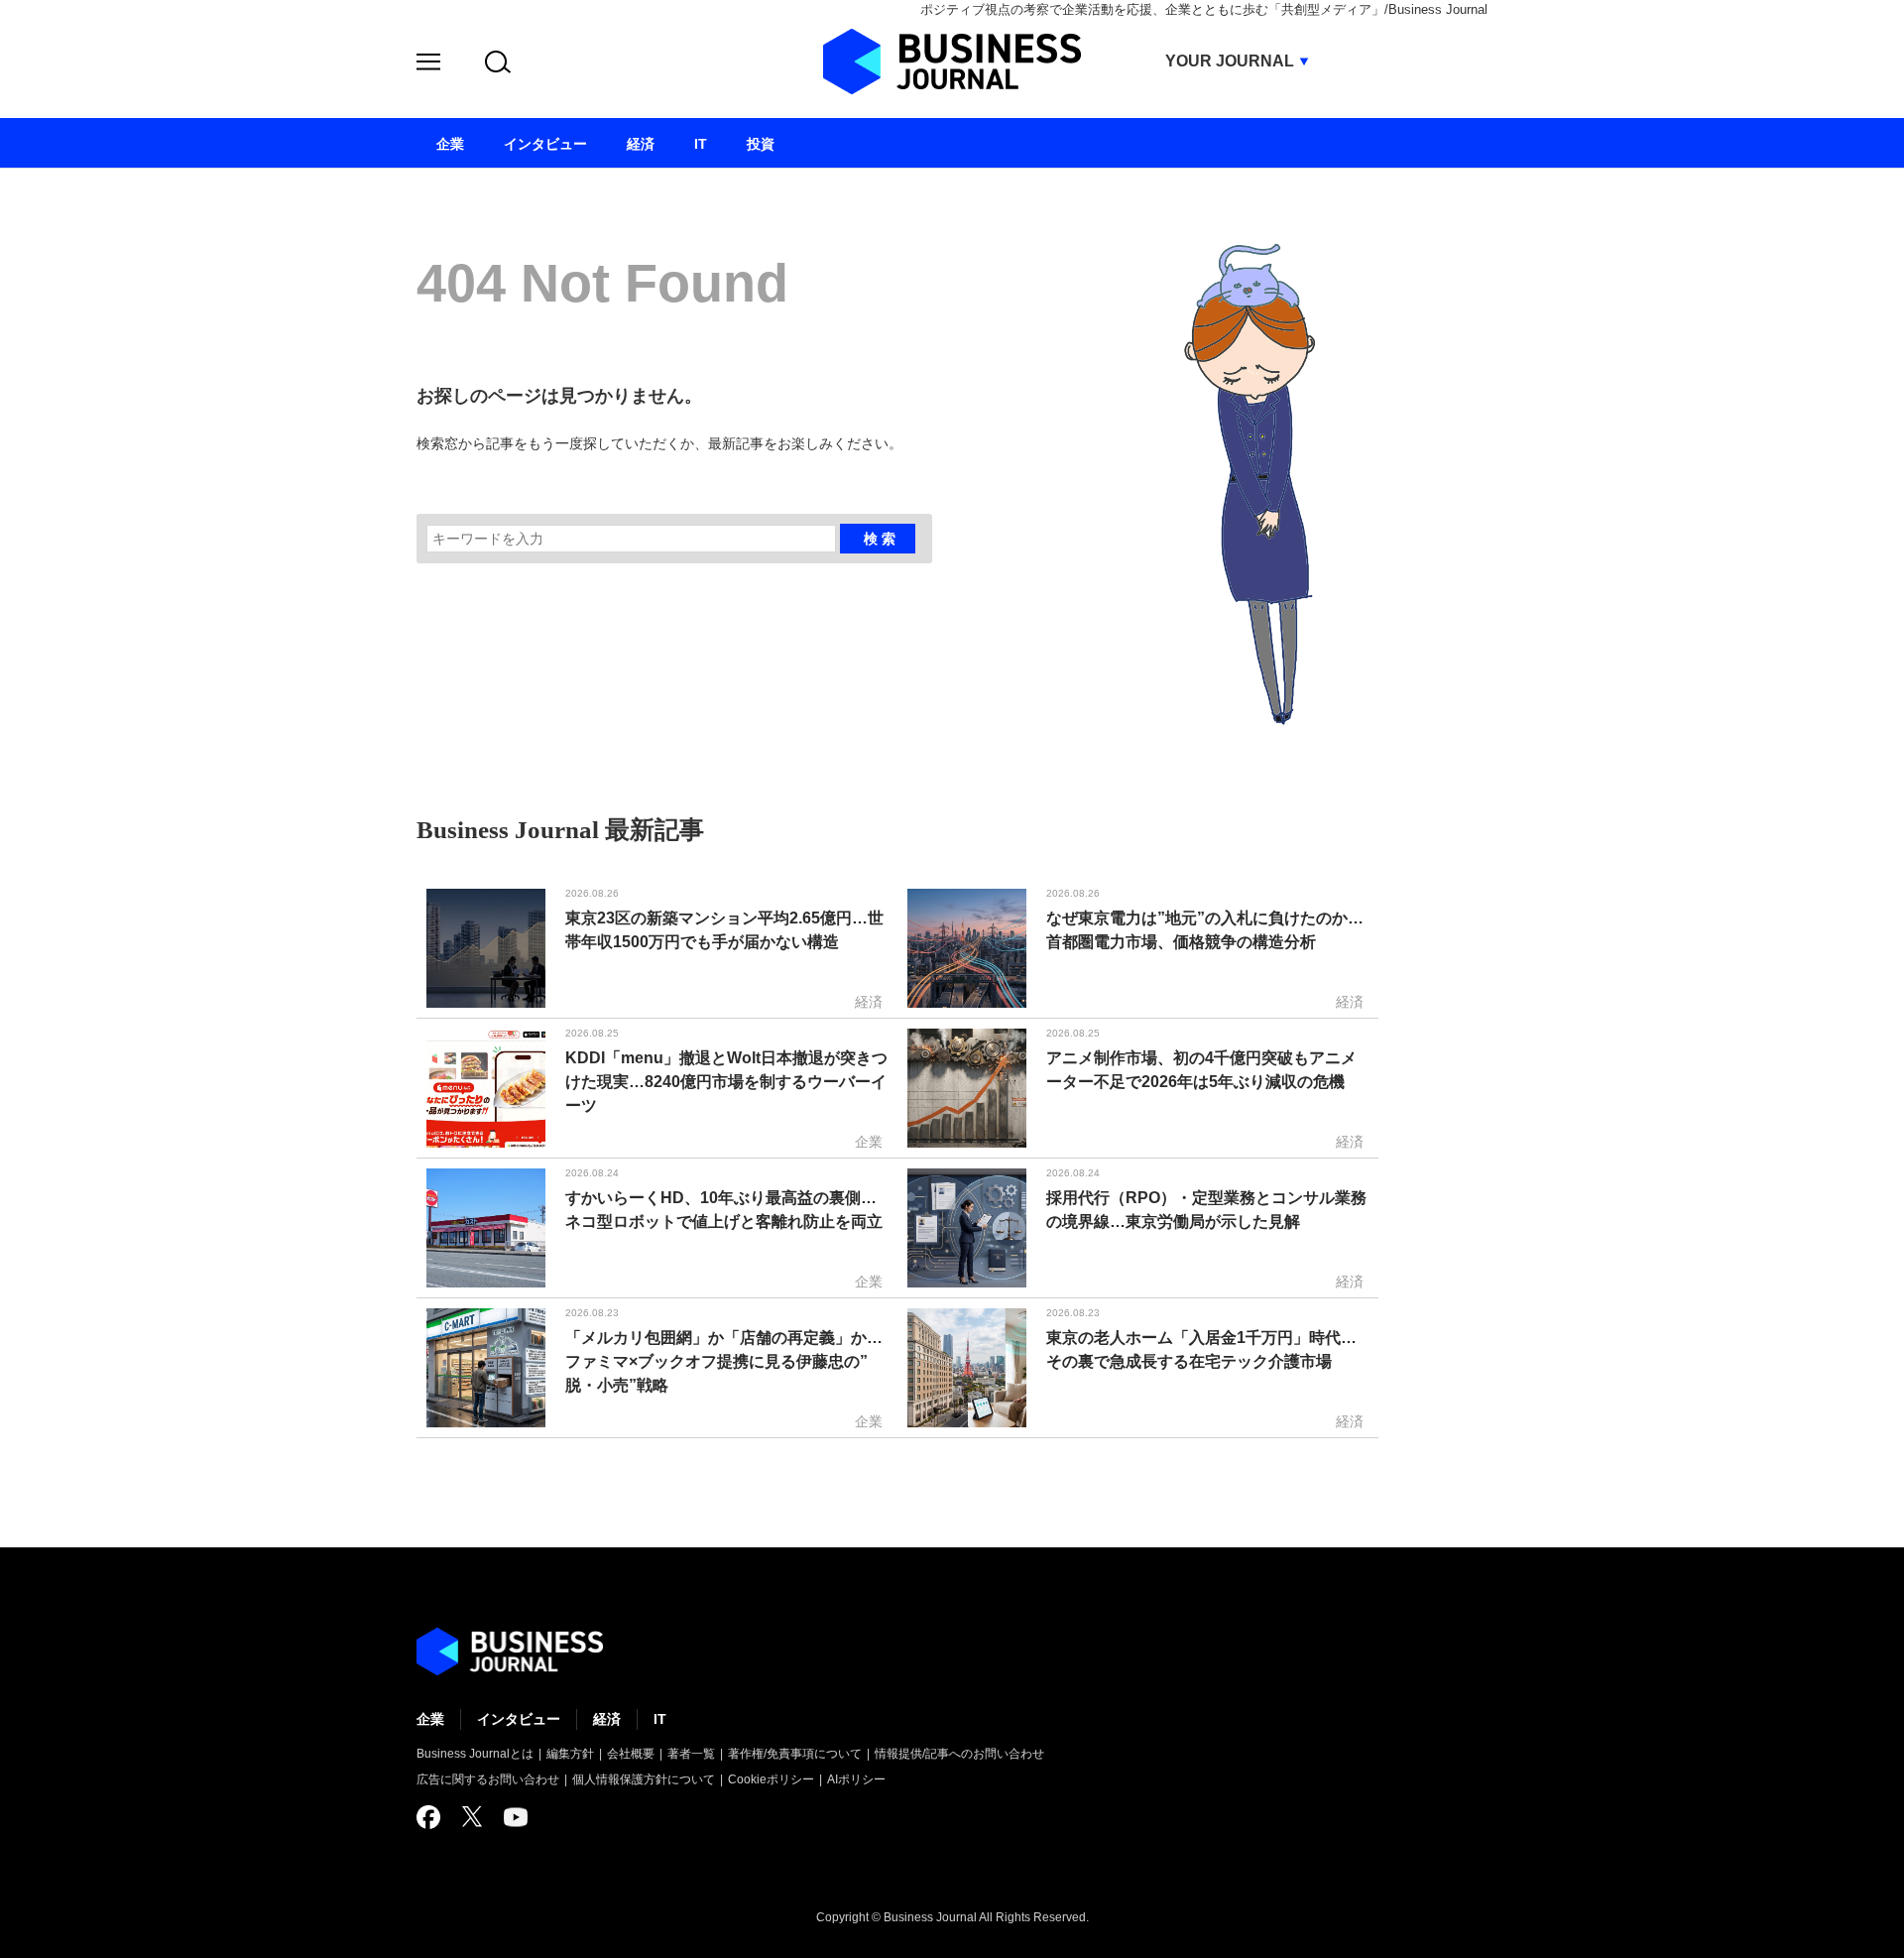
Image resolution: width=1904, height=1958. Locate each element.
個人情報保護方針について (644, 1779)
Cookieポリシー (771, 1779)
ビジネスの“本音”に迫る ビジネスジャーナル (510, 1652)
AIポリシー (856, 1779)
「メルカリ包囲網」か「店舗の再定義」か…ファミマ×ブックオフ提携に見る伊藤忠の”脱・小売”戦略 (724, 1361)
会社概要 (631, 1754)
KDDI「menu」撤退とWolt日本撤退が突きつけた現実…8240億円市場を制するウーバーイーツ (726, 1082)
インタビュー (519, 1719)
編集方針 (570, 1754)
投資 (761, 144)
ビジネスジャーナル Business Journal (952, 61)
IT (660, 1719)
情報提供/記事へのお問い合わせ (959, 1754)
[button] (428, 65)
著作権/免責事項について (795, 1754)
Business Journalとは (475, 1754)
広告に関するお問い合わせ (488, 1779)
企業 (430, 1719)
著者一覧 (691, 1754)
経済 (607, 1719)
